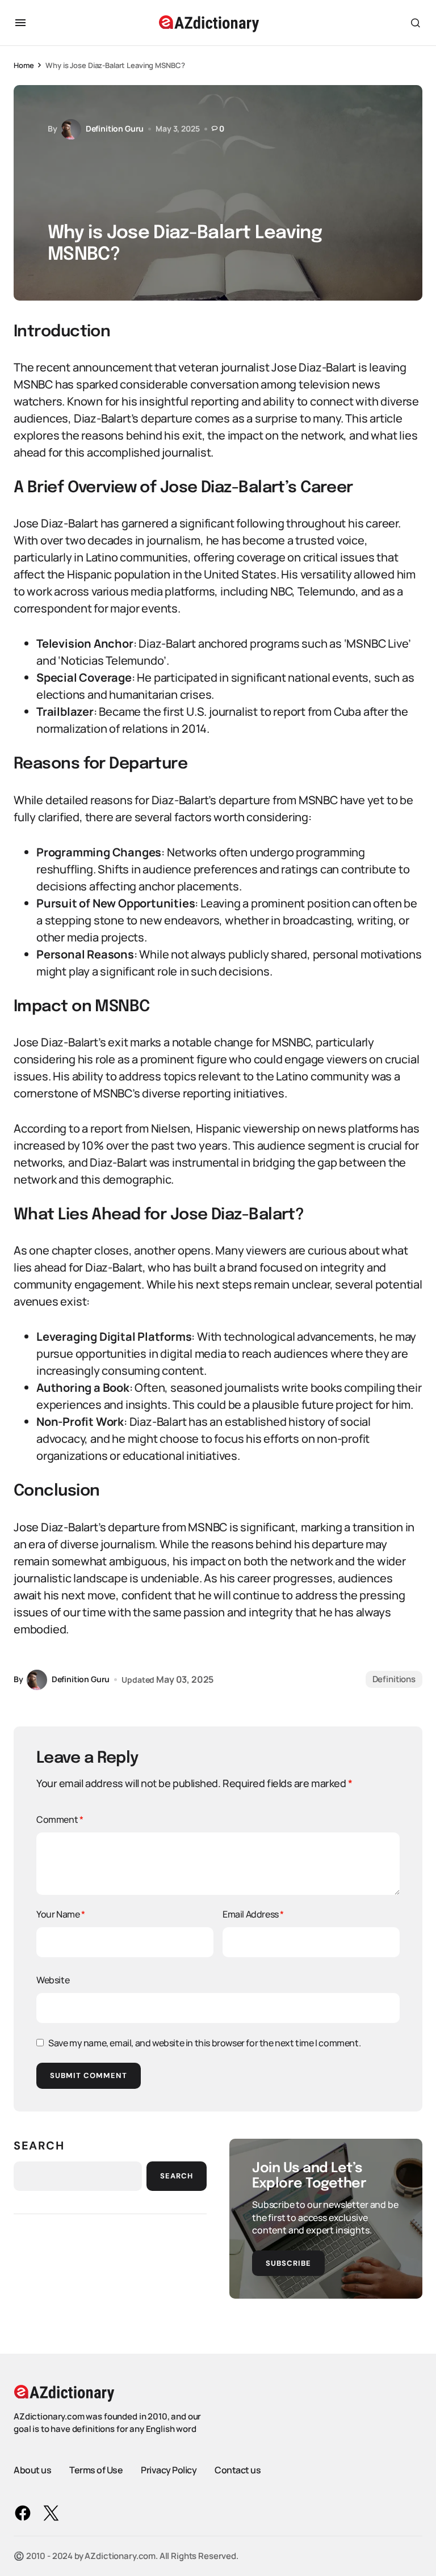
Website (53, 1980)
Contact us (238, 2470)
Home (24, 65)
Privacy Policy (169, 2470)
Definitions (394, 1679)
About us (32, 2470)
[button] (20, 23)
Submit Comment (89, 2075)
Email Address (253, 1914)
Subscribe (288, 2263)
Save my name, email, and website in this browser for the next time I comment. (204, 2043)
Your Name (61, 1914)
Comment (60, 1819)
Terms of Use (96, 2470)
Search (39, 2146)
